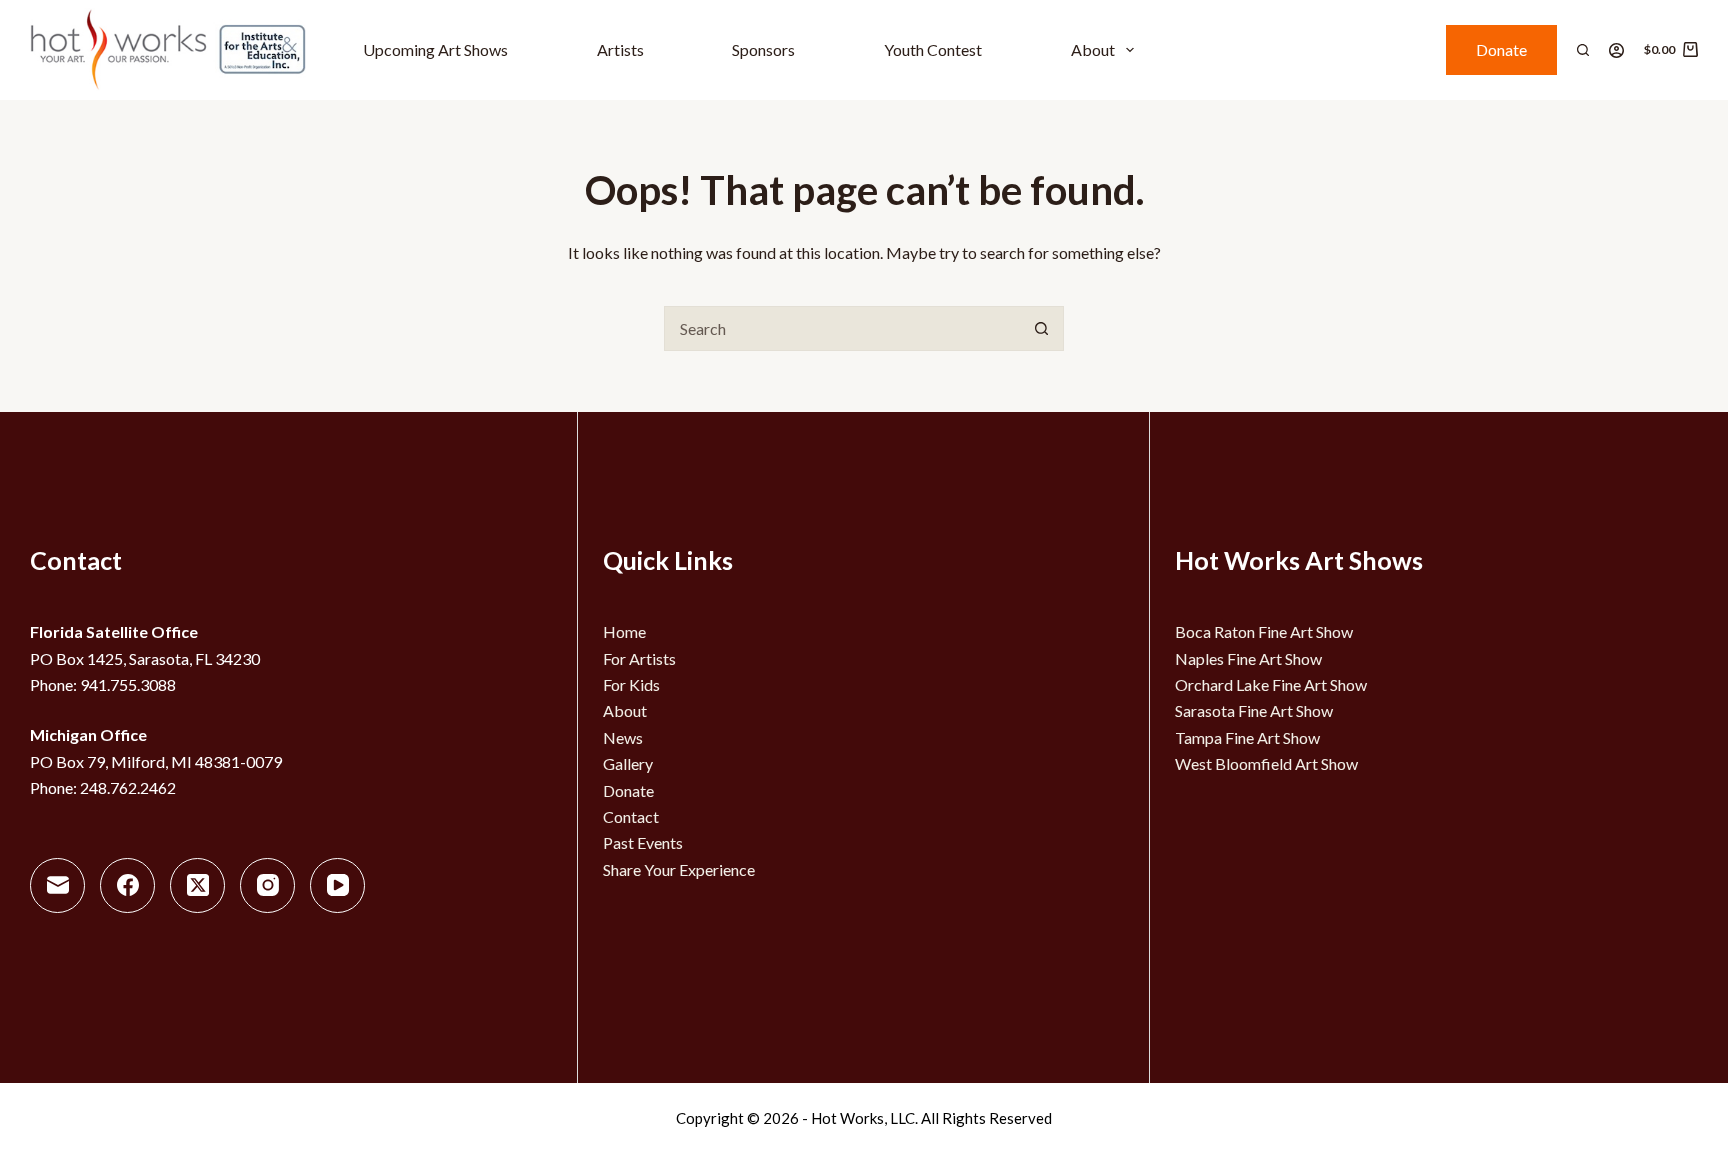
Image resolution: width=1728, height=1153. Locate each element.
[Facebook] (127, 885)
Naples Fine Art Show (1248, 658)
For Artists (639, 658)
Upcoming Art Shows (435, 49)
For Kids (631, 684)
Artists (620, 49)
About (1093, 49)
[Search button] (1041, 328)
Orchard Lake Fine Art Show (1271, 684)
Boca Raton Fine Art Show (1264, 631)
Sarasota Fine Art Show (1254, 710)
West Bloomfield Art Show (1266, 763)
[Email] (57, 885)
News (623, 737)
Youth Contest (933, 49)
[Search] (1583, 50)
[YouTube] (337, 885)
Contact (631, 816)
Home (624, 631)
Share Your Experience (679, 869)
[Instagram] (267, 885)
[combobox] (842, 328)
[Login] (1616, 50)
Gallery (628, 763)
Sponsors (763, 49)
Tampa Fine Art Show (1247, 737)
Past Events (643, 842)
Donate (1501, 49)
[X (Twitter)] (197, 885)
